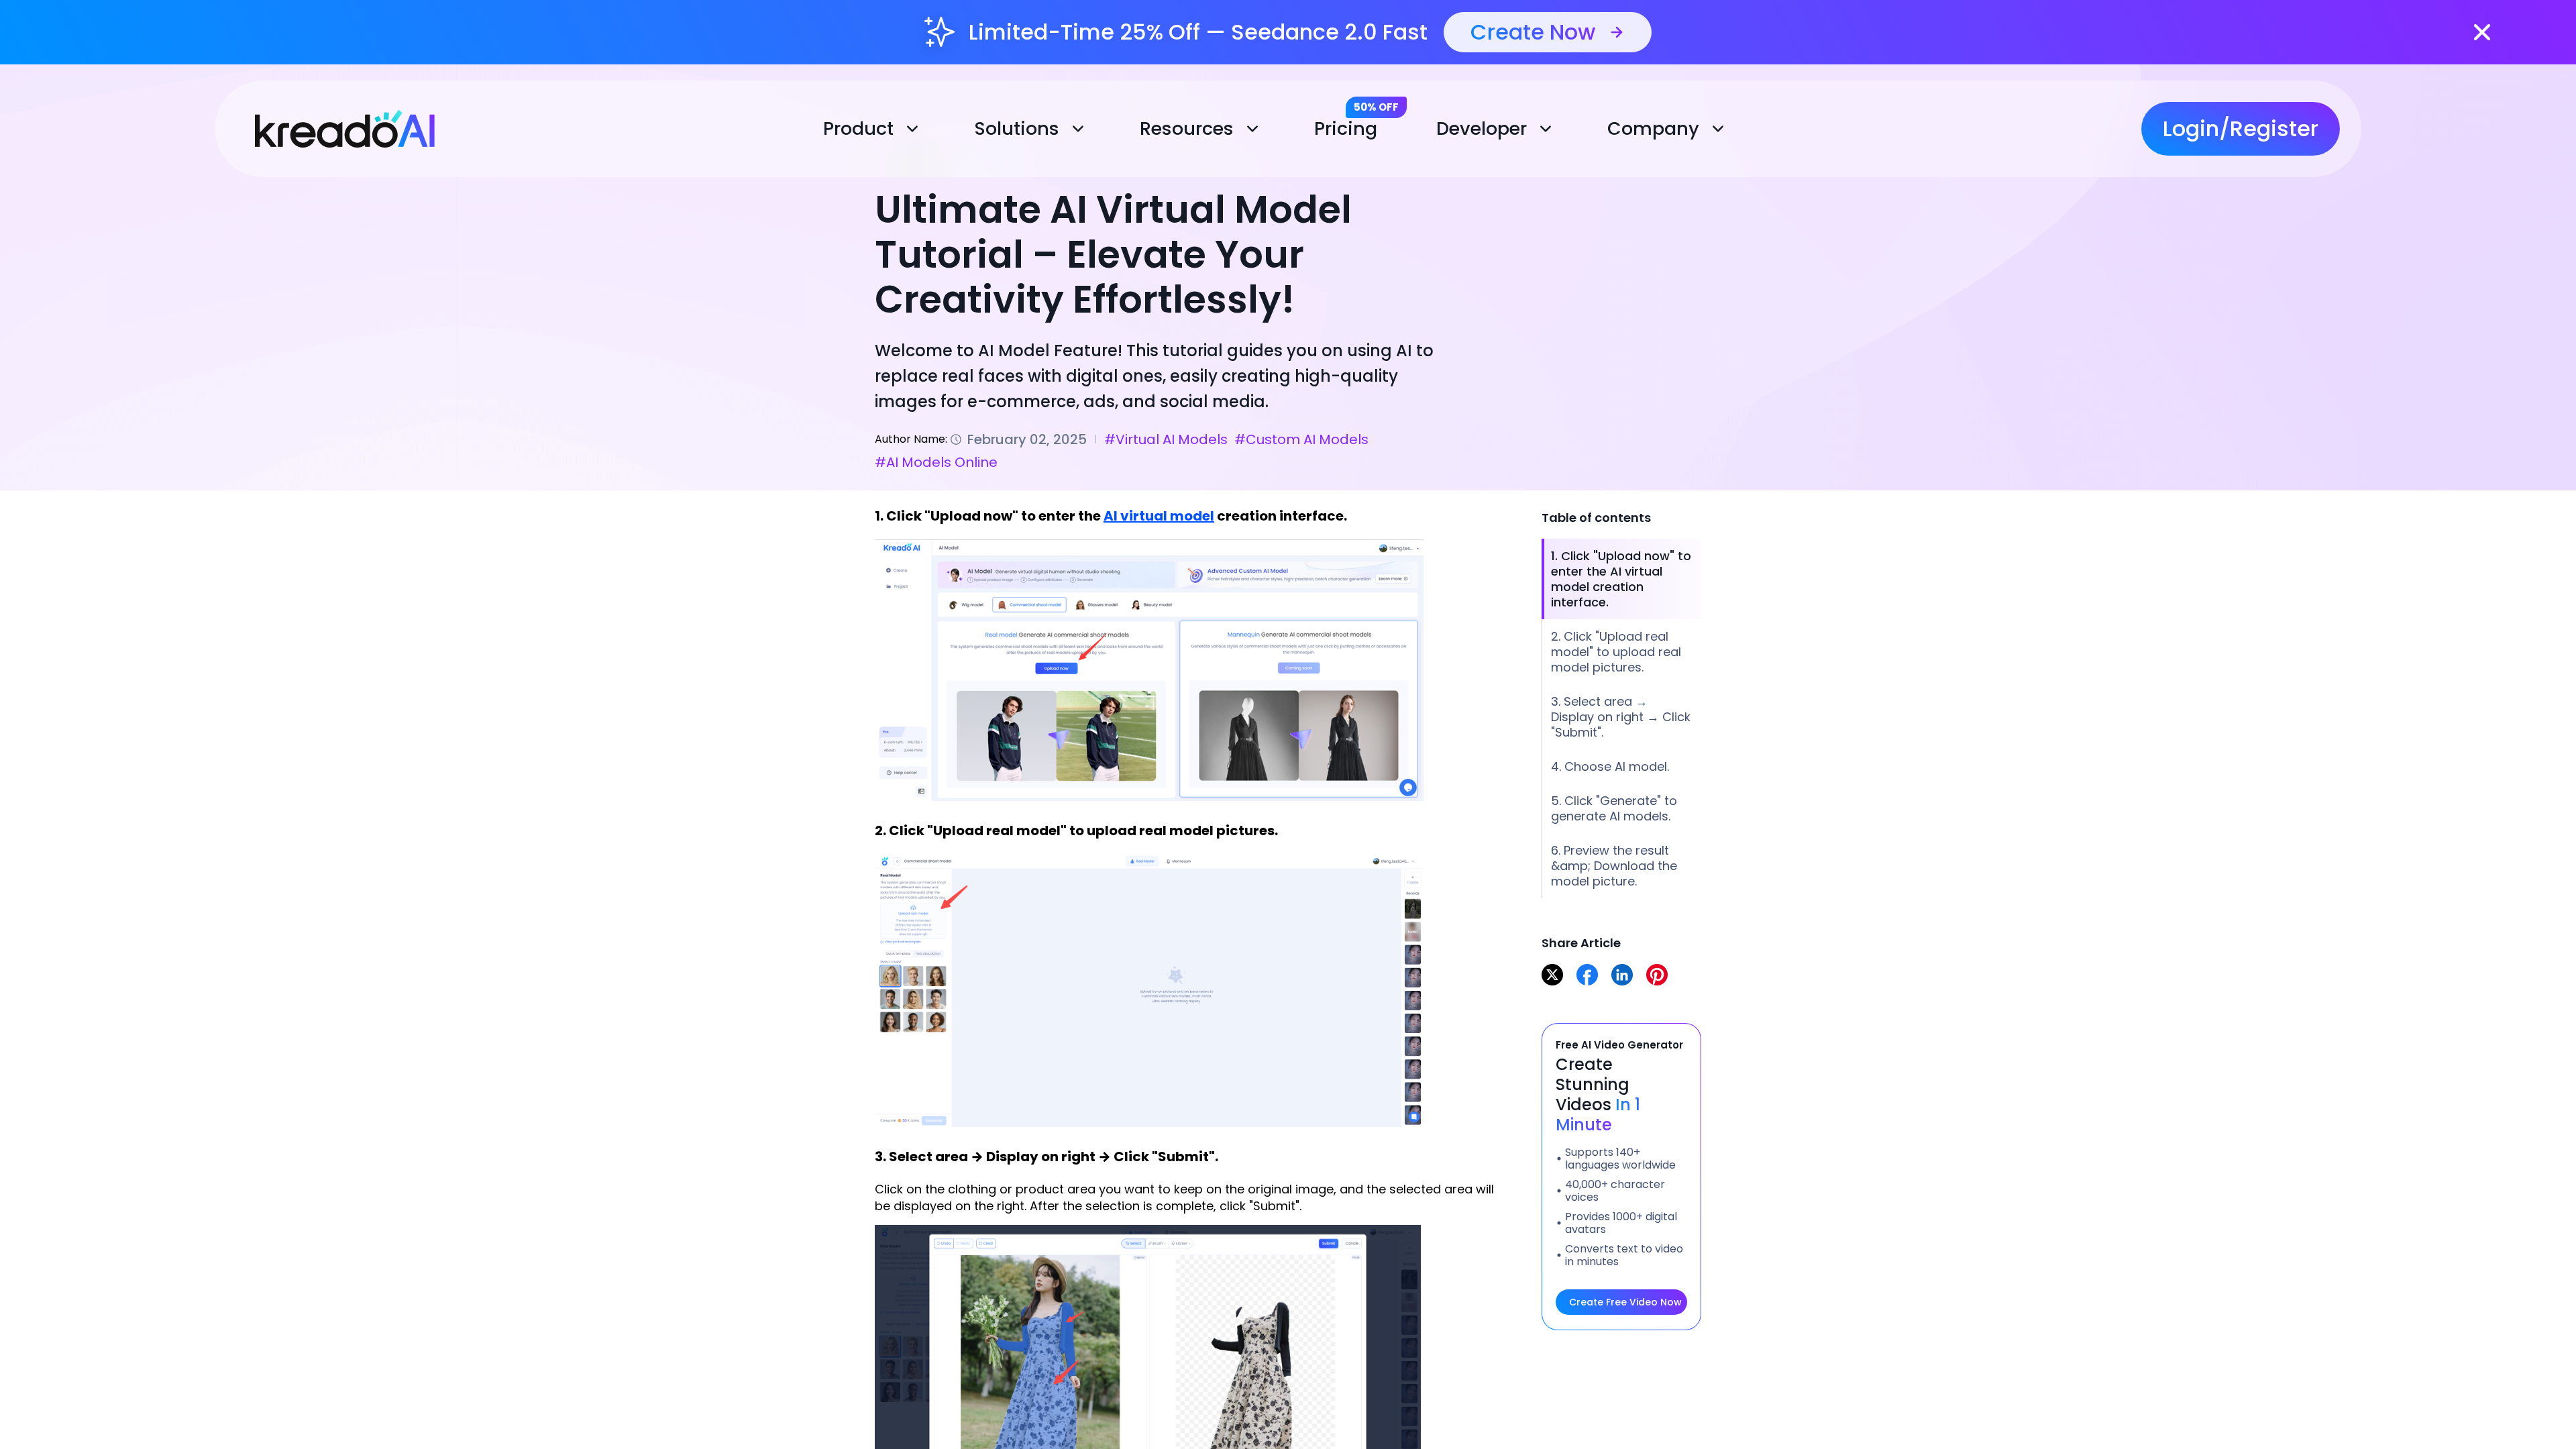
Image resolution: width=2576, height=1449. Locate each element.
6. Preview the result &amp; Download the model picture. (1614, 866)
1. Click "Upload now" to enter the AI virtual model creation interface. (1621, 579)
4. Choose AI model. (1610, 766)
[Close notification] (2482, 32)
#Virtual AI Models (1166, 439)
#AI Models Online (936, 462)
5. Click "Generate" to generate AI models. (1614, 808)
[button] (874, 129)
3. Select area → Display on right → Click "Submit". (1621, 717)
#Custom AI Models (1301, 439)
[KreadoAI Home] (330, 126)
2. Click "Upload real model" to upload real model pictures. (1616, 652)
